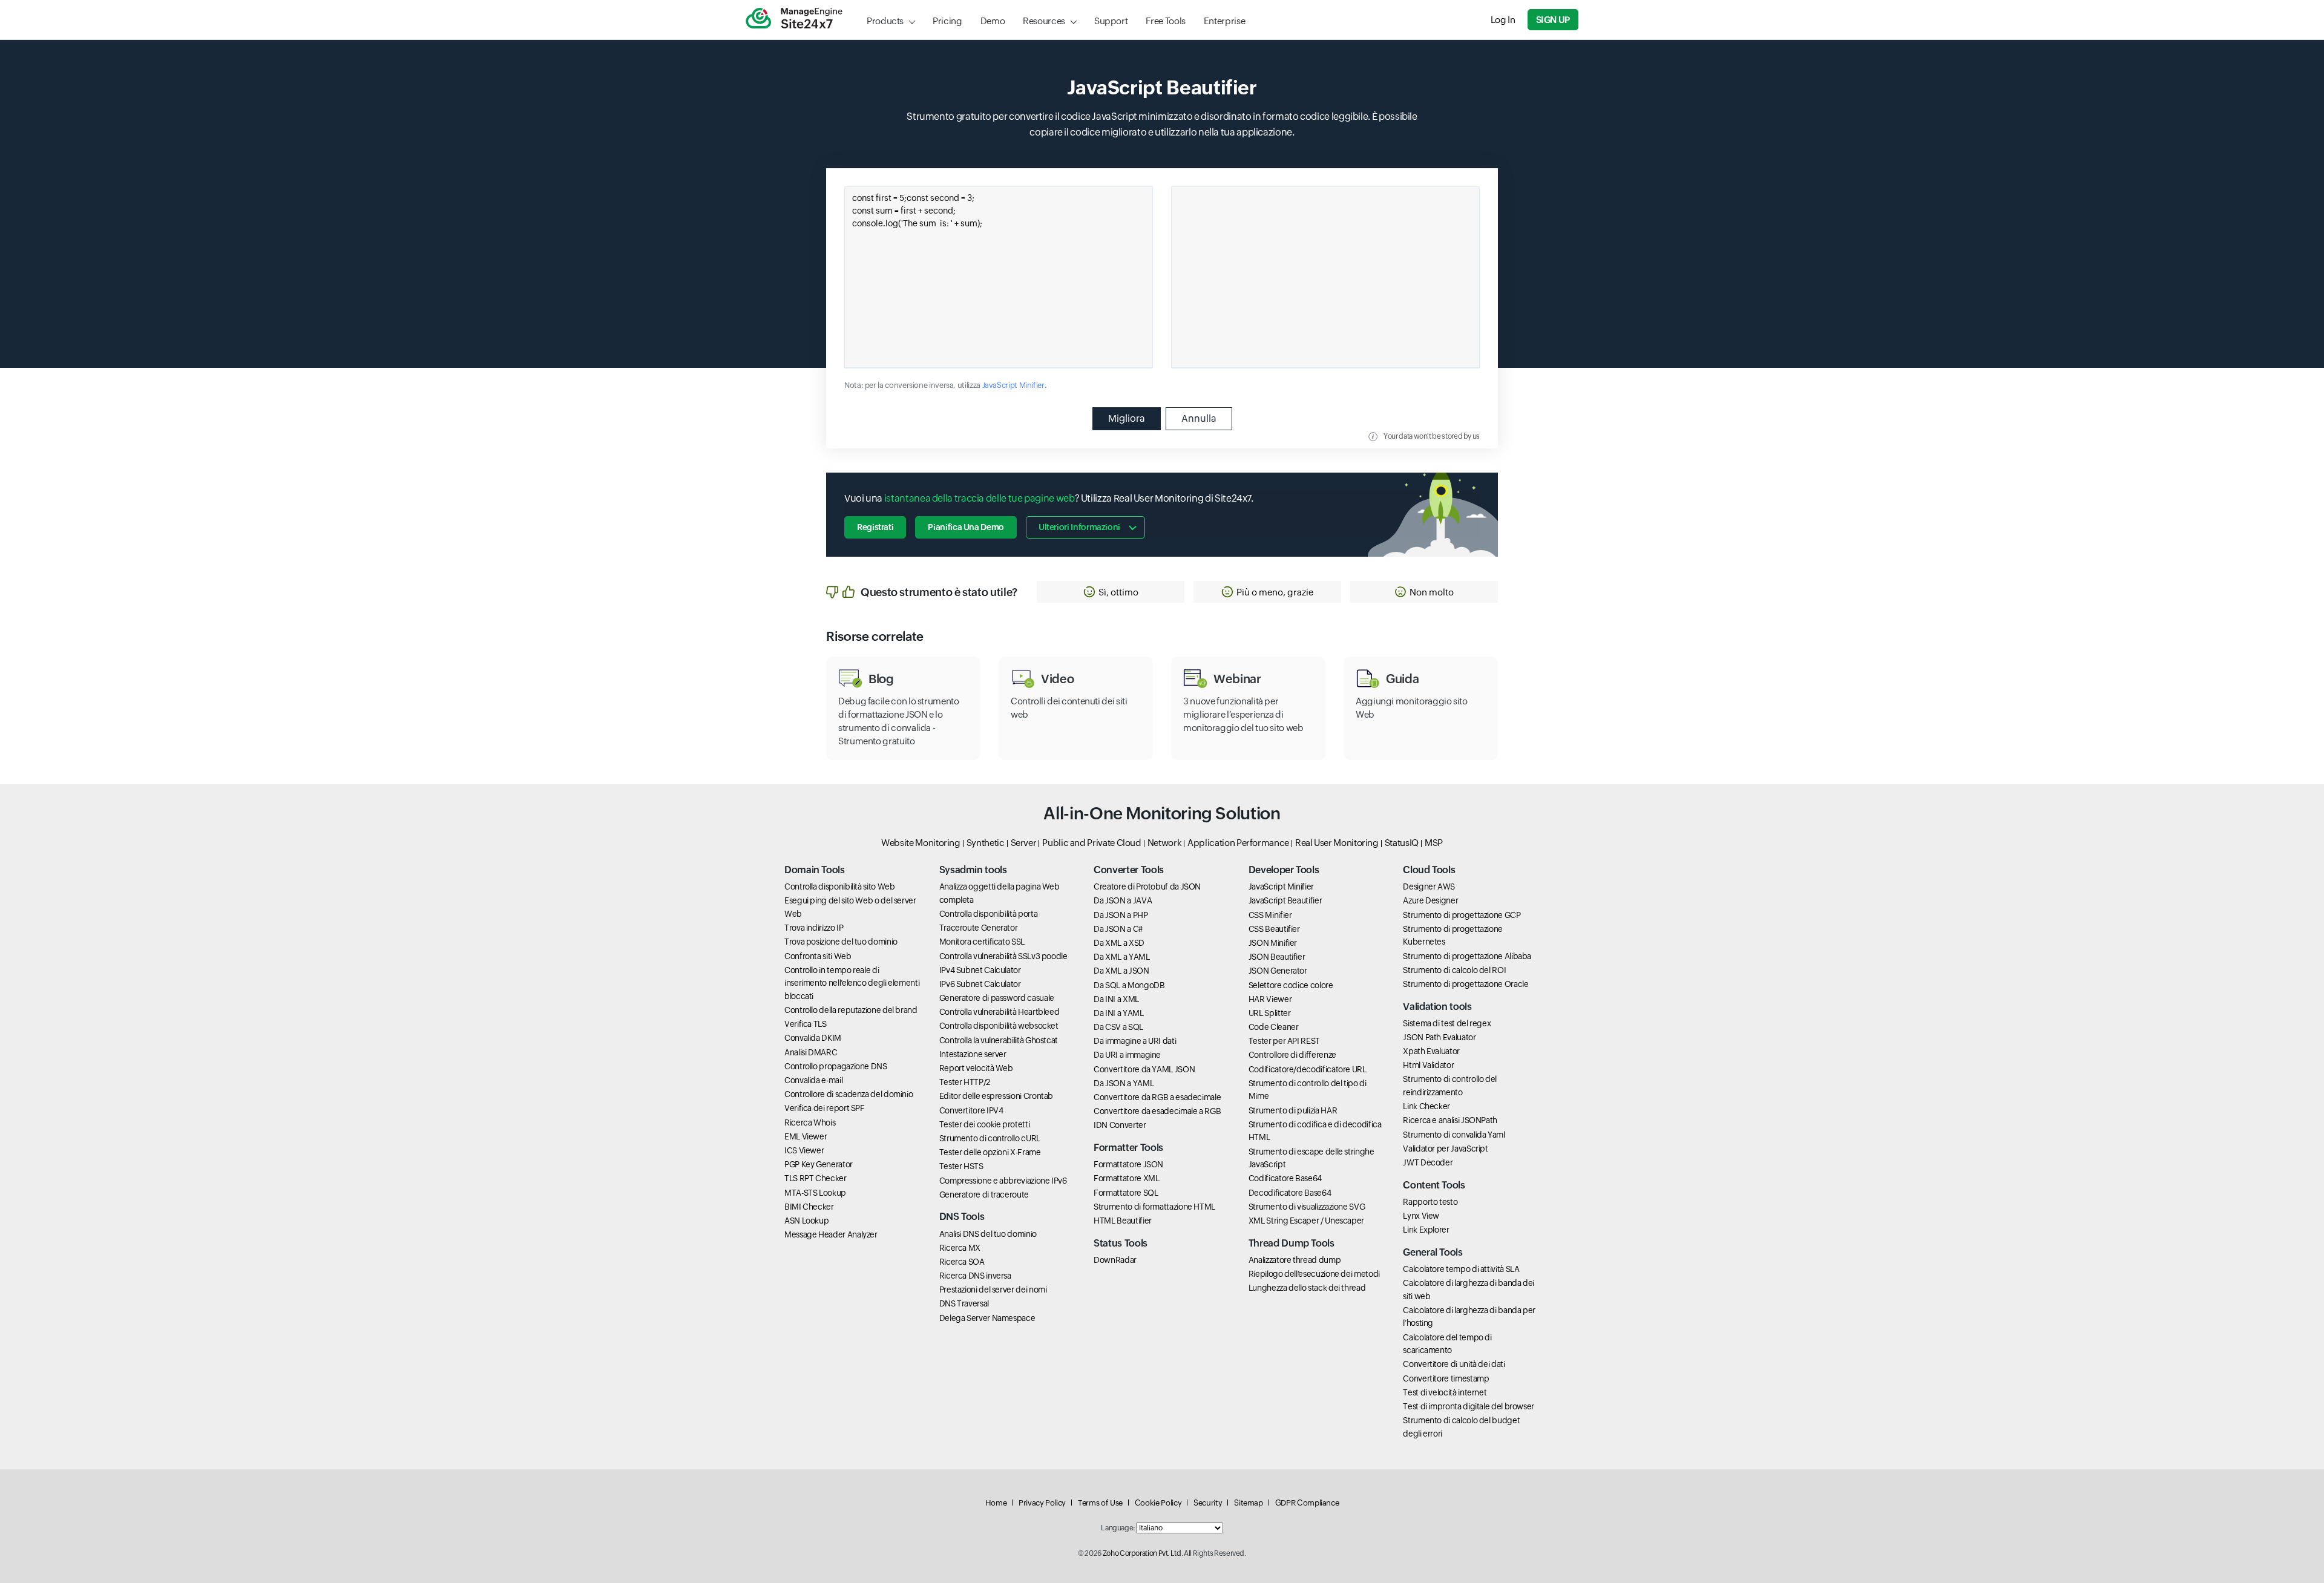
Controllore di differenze (1292, 1055)
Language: (1118, 1528)
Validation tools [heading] (1437, 1007)
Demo (993, 21)
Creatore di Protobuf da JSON (1147, 887)
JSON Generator (1278, 971)
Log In (1503, 20)
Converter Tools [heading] (1129, 870)
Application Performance (1238, 843)
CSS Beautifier (1274, 929)
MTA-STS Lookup (815, 1193)
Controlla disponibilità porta (989, 914)
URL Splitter (1270, 1013)
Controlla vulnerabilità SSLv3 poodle (1003, 956)
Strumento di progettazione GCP (1462, 915)
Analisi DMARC (811, 1052)
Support (1111, 21)
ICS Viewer (804, 1150)
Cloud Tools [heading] (1429, 870)
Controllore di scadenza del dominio (849, 1094)
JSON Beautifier (1277, 957)
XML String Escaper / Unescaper (1306, 1221)
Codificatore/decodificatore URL (1308, 1069)
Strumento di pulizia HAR (1293, 1110)
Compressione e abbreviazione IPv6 (1003, 1181)
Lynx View (1421, 1216)
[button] (1111, 592)
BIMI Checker (809, 1207)
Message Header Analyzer (831, 1234)
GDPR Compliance (1307, 1503)
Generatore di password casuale (997, 998)
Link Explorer (1426, 1230)
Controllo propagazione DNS (836, 1066)
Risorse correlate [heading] (875, 637)
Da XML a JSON (1121, 971)
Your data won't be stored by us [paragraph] (1432, 436)
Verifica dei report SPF (825, 1108)
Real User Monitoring (1337, 843)
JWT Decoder (1428, 1162)
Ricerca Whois (810, 1123)
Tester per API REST (1284, 1041)
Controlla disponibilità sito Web (839, 887)
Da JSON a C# (1118, 929)
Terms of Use (1100, 1503)
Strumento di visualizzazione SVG (1307, 1207)
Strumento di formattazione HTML (1154, 1207)
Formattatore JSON (1128, 1164)
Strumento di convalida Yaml (1454, 1135)
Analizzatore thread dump (1295, 1260)
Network (1164, 843)
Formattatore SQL (1126, 1193)
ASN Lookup (806, 1221)
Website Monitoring (921, 843)
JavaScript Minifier (1013, 385)
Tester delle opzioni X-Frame (990, 1152)
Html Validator (1428, 1065)
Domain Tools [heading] (815, 870)
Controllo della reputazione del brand (851, 1010)
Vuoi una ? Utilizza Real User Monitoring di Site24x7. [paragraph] (1049, 498)
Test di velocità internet (1445, 1392)
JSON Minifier (1273, 943)
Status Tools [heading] (1121, 1243)
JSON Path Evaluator (1439, 1037)
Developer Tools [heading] (1284, 870)
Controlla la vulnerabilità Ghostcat (999, 1040)
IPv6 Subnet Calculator (980, 984)
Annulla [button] (1199, 418)
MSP (1434, 843)
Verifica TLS (806, 1024)
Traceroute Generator (979, 928)
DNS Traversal (964, 1303)
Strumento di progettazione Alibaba (1467, 956)
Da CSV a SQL (1118, 1027)
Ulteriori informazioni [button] (1079, 527)
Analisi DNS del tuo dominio (988, 1234)
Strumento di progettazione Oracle (1466, 984)
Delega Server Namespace (987, 1318)
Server (1024, 843)
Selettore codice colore (1291, 985)
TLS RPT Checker (816, 1178)
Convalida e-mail (813, 1080)
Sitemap (1248, 1503)
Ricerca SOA (962, 1262)
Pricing (947, 21)
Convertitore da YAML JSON (1144, 1069)
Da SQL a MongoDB (1129, 985)
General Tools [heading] (1433, 1252)
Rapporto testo (1430, 1202)
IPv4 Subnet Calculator (980, 970)
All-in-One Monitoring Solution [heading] (1162, 813)
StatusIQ (1402, 843)
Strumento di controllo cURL (990, 1138)
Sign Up (1553, 20)
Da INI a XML (1116, 999)
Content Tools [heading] (1434, 1185)
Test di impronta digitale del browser (1469, 1406)
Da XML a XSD (1119, 943)
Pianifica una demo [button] (966, 527)
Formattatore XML (1126, 1178)
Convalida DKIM (813, 1038)
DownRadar (1115, 1260)
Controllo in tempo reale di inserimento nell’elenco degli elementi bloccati (852, 983)
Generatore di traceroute (984, 1195)
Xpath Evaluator (1431, 1051)
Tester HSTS (961, 1166)
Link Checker (1426, 1106)
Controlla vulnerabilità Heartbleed (1000, 1012)
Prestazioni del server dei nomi (993, 1290)
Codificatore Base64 (1285, 1178)
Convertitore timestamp (1446, 1378)
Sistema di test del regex (1447, 1023)
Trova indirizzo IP (814, 928)
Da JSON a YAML (1124, 1083)
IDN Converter (1120, 1125)
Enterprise (1224, 21)
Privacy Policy (1042, 1503)
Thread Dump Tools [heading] (1292, 1243)
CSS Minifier (1270, 915)
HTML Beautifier (1123, 1221)
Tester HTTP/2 (965, 1082)
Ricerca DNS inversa (975, 1276)
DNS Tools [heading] (962, 1217)
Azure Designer (1430, 900)
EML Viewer (806, 1136)
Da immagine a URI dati (1135, 1041)
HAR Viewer (1270, 999)
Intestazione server (973, 1054)
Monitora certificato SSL (982, 942)
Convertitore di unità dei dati (1454, 1364)
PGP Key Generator (819, 1164)
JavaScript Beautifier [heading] (1162, 87)
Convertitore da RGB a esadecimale (1157, 1097)
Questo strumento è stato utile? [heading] (939, 592)
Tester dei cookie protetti (985, 1124)
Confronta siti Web (818, 956)
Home (996, 1503)
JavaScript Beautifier (1285, 900)
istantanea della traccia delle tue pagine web (980, 498)
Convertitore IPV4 (971, 1110)
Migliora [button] (1127, 418)
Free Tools (1165, 21)
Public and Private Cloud (1091, 843)
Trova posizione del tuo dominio (841, 942)
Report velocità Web (976, 1068)
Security (1208, 1503)
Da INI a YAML (1118, 1013)
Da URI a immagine (1127, 1055)
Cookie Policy (1158, 1503)
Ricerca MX (960, 1248)
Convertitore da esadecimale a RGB (1157, 1111)
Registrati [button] (875, 527)
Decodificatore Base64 (1290, 1193)
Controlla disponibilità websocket (999, 1026)
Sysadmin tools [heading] (973, 870)
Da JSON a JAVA (1123, 900)
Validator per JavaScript (1445, 1149)
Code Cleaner (1274, 1027)
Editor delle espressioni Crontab (996, 1096)
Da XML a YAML (1121, 957)
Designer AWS (1429, 887)
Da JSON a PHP (1121, 915)
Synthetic (986, 843)
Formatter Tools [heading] (1128, 1148)
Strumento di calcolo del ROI (1454, 970)
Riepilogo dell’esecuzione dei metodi (1314, 1274)
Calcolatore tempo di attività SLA (1461, 1269)
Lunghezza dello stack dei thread (1307, 1288)
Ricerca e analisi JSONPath (1450, 1120)
